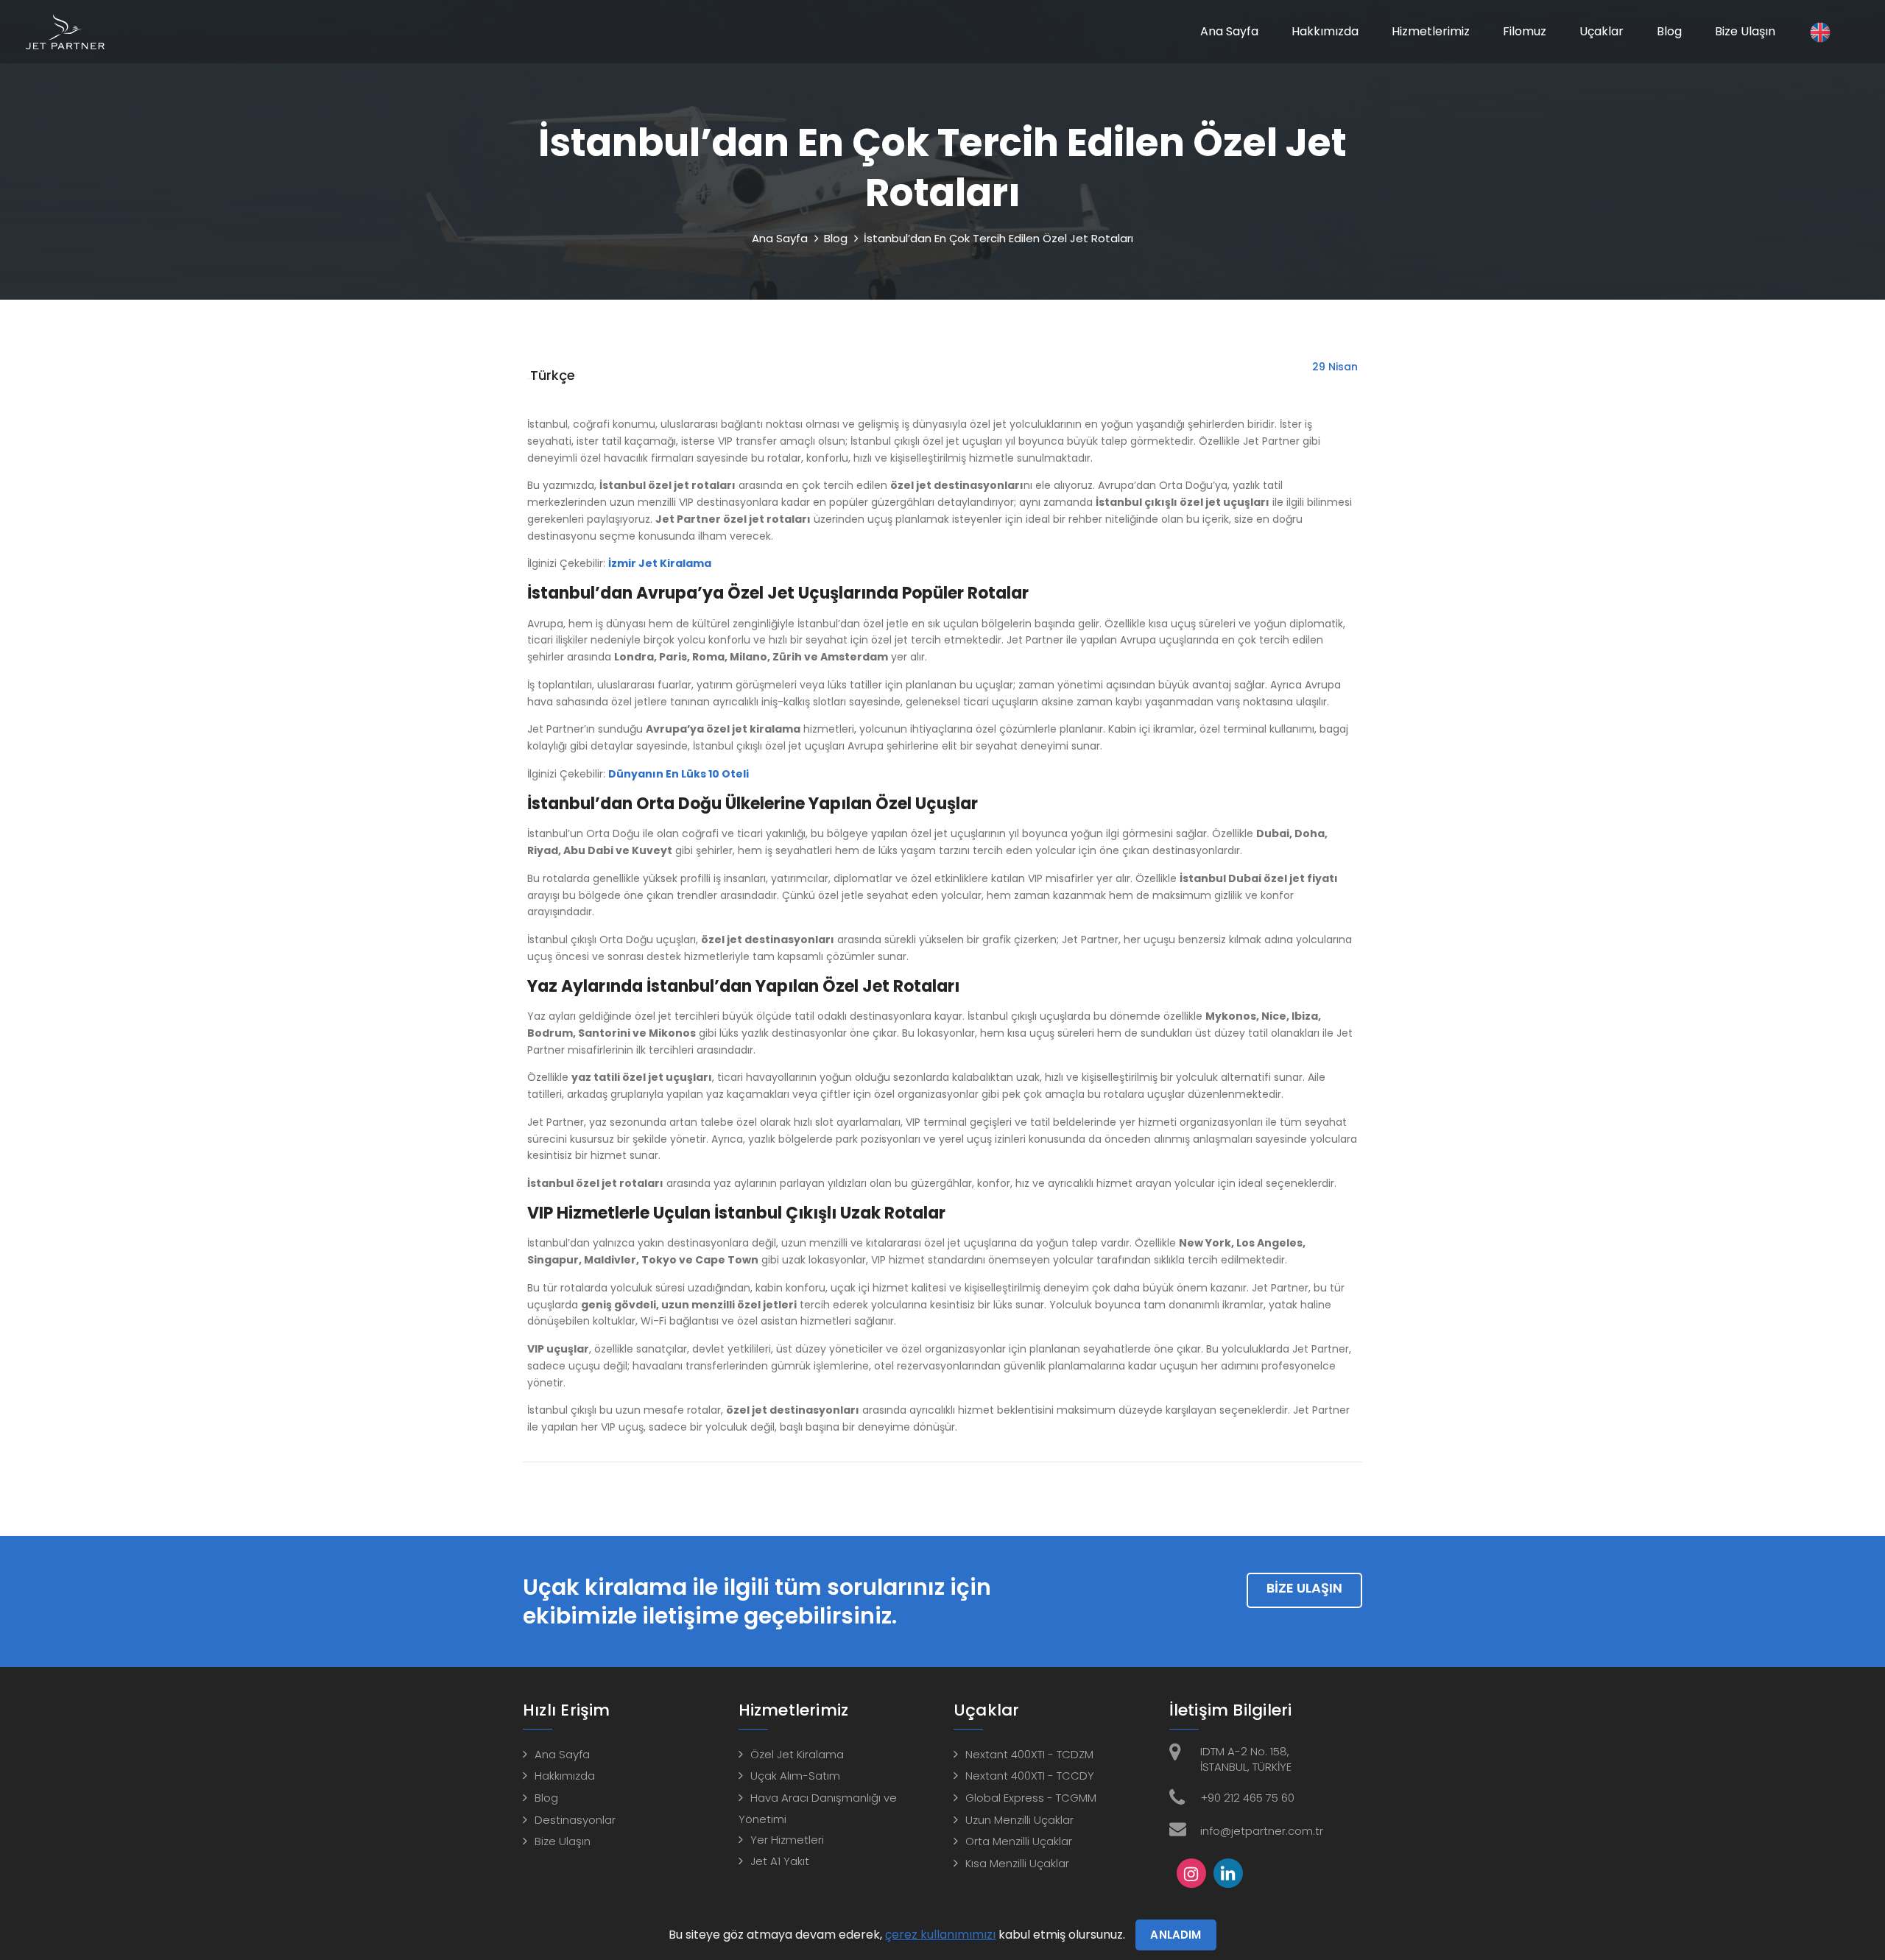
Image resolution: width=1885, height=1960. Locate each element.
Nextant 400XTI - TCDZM (1029, 1754)
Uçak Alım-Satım (795, 1776)
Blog (1669, 31)
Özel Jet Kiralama (797, 1754)
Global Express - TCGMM (1031, 1798)
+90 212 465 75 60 (1247, 1798)
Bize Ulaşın (1745, 31)
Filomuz (1525, 31)
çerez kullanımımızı (940, 1935)
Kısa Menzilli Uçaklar (1017, 1863)
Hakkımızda (1325, 31)
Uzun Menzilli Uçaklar (1019, 1820)
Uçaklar (1602, 31)
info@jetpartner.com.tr (1262, 1831)
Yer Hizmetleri (787, 1840)
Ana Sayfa (1229, 31)
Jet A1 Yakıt (780, 1861)
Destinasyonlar (575, 1820)
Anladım (1176, 1935)
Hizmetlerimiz (1431, 31)
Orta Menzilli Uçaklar (1019, 1841)
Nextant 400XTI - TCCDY (1030, 1776)
